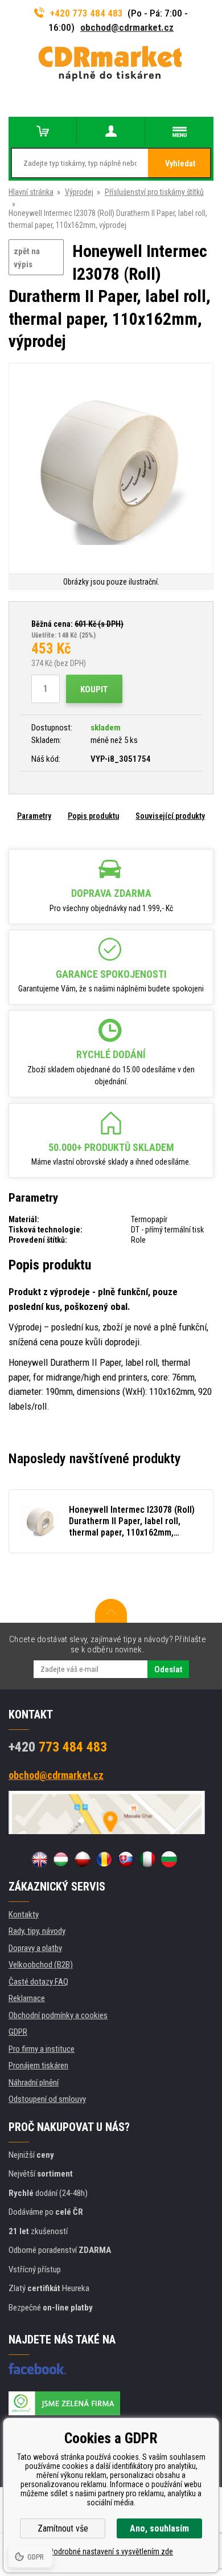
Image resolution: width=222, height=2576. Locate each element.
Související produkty (170, 816)
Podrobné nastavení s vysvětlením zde (111, 2551)
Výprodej (79, 192)
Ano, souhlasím (159, 2528)
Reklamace (27, 1998)
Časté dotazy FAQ (38, 1982)
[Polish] (83, 1859)
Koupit (94, 689)
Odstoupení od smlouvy (47, 2099)
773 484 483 (58, 1747)
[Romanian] (104, 1859)
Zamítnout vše (63, 2528)
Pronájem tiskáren (38, 2065)
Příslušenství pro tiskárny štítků (154, 192)
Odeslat (168, 1669)
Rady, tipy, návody (37, 1931)
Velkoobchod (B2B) (41, 1965)
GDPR (18, 2032)
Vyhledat (180, 164)
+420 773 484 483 (87, 13)
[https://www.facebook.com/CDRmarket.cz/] (37, 2369)
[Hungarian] (61, 1859)
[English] (39, 1859)
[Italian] (147, 1859)
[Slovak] (126, 1859)
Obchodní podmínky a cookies (58, 2015)
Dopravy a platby (35, 1948)
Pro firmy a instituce (42, 2049)
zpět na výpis (27, 258)
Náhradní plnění (34, 2083)
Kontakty (24, 1914)
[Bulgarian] (169, 1859)
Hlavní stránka (31, 192)
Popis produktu (93, 816)
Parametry (34, 816)
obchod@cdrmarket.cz (127, 27)
